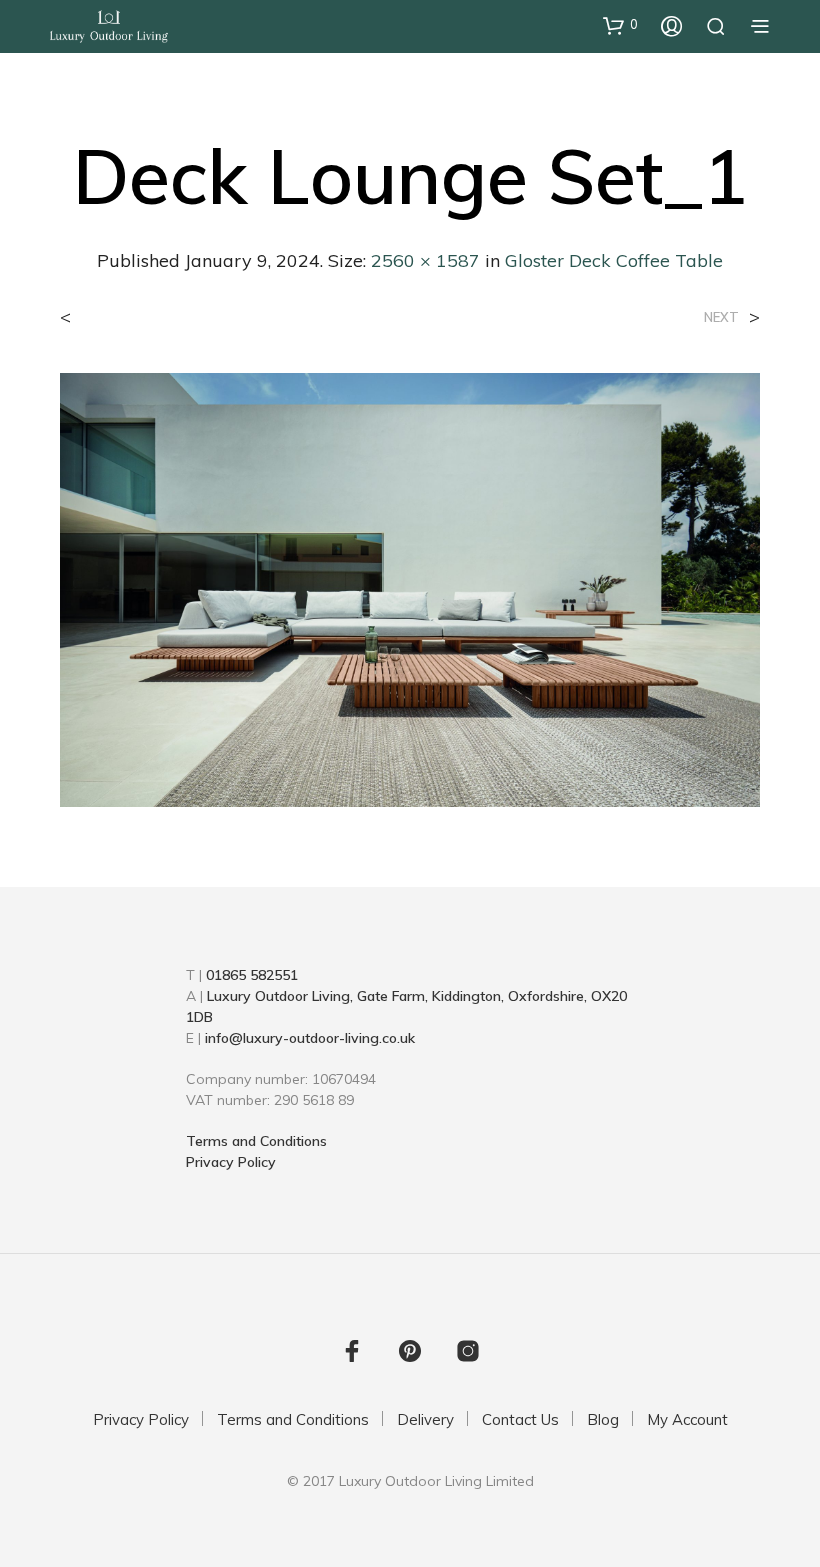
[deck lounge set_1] (410, 588)
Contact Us (520, 1419)
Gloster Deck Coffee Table (614, 260)
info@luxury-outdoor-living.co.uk (310, 1038)
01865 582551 (252, 975)
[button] (620, 25)
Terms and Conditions (256, 1141)
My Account (687, 1419)
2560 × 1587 (425, 260)
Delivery (425, 1419)
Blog (603, 1419)
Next (721, 317)
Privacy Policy (231, 1162)
